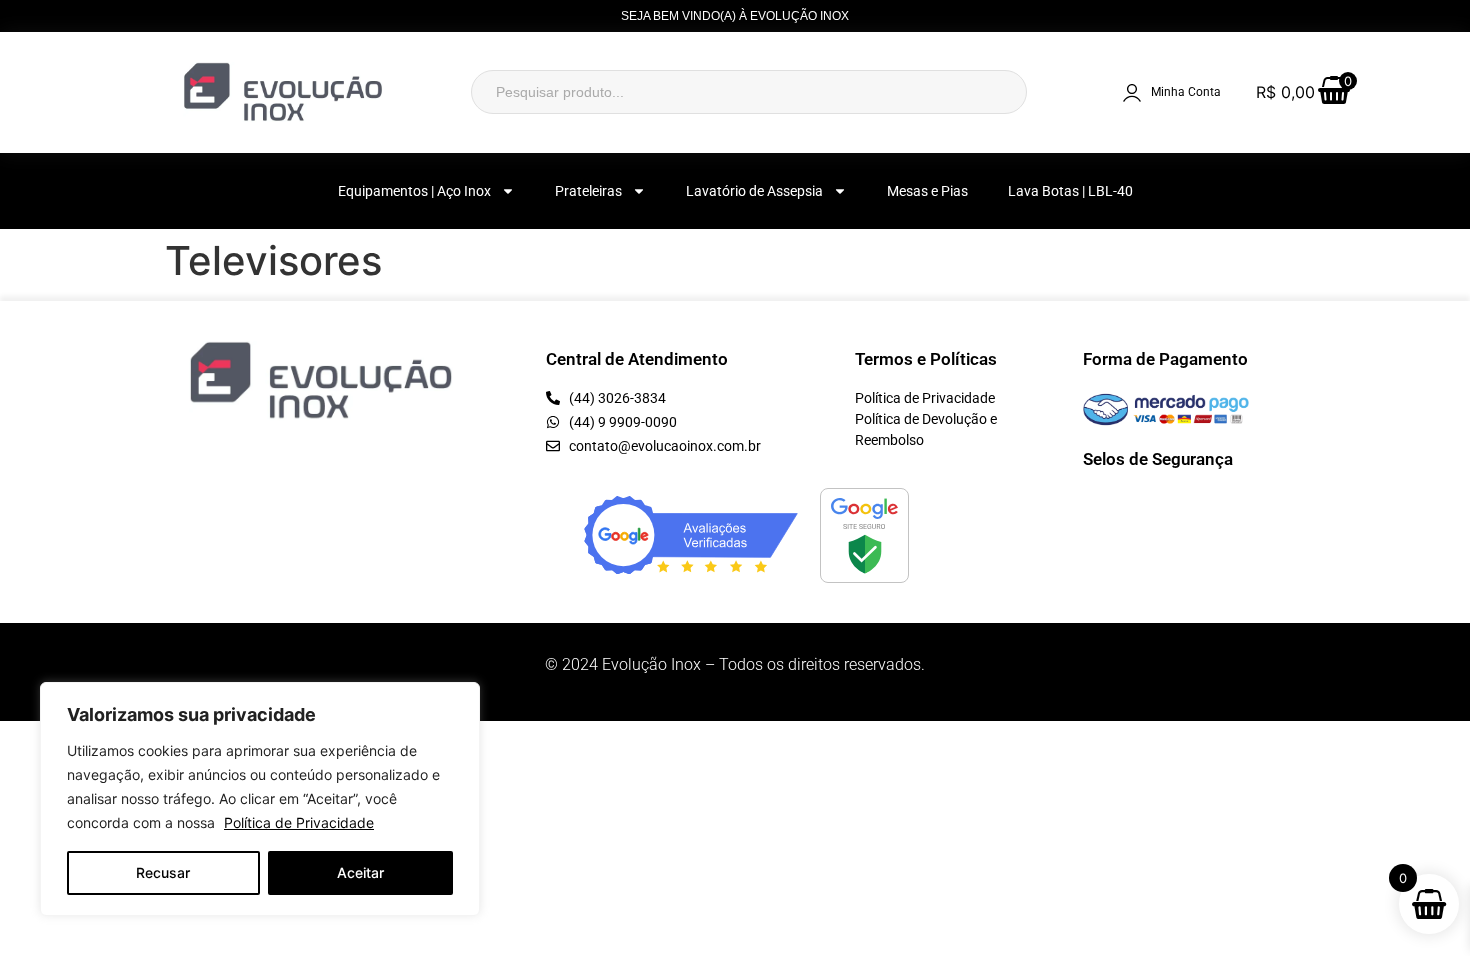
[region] (260, 799)
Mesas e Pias (927, 191)
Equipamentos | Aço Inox (414, 191)
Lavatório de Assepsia (754, 191)
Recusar (163, 872)
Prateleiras (588, 191)
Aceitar (360, 872)
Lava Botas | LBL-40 (1070, 191)
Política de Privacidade (299, 822)
